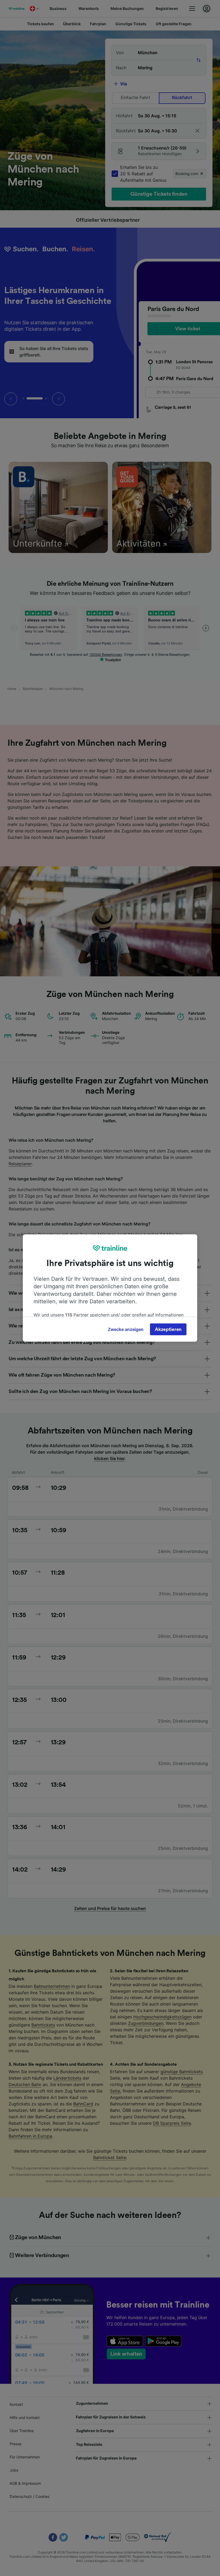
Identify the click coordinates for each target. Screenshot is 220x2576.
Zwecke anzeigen (126, 1329)
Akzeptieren (168, 1329)
